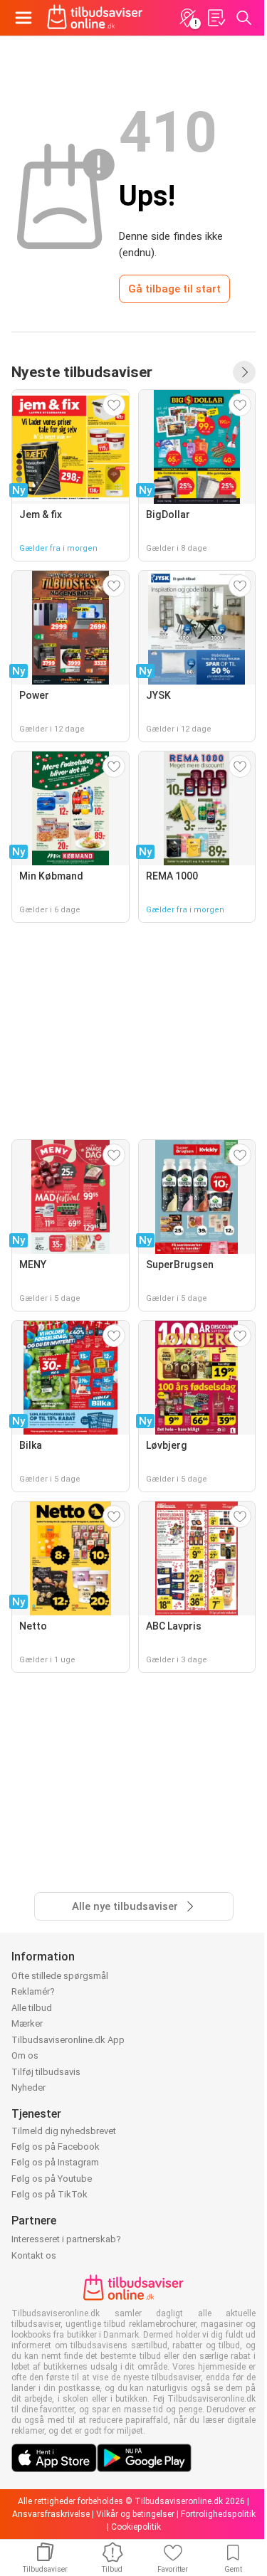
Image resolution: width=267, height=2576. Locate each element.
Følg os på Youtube (52, 2179)
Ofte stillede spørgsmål (60, 1976)
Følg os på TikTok (49, 2194)
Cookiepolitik (136, 2527)
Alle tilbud (32, 2008)
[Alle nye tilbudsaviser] (244, 372)
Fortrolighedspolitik (218, 2514)
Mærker (27, 2023)
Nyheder (28, 2087)
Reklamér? (33, 1991)
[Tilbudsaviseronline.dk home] (95, 18)
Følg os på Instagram (55, 2162)
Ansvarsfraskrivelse (51, 2514)
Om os (25, 2055)
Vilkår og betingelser (135, 2514)
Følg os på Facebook (56, 2147)
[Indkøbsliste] (216, 18)
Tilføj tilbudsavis (46, 2072)
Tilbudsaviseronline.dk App (68, 2040)
